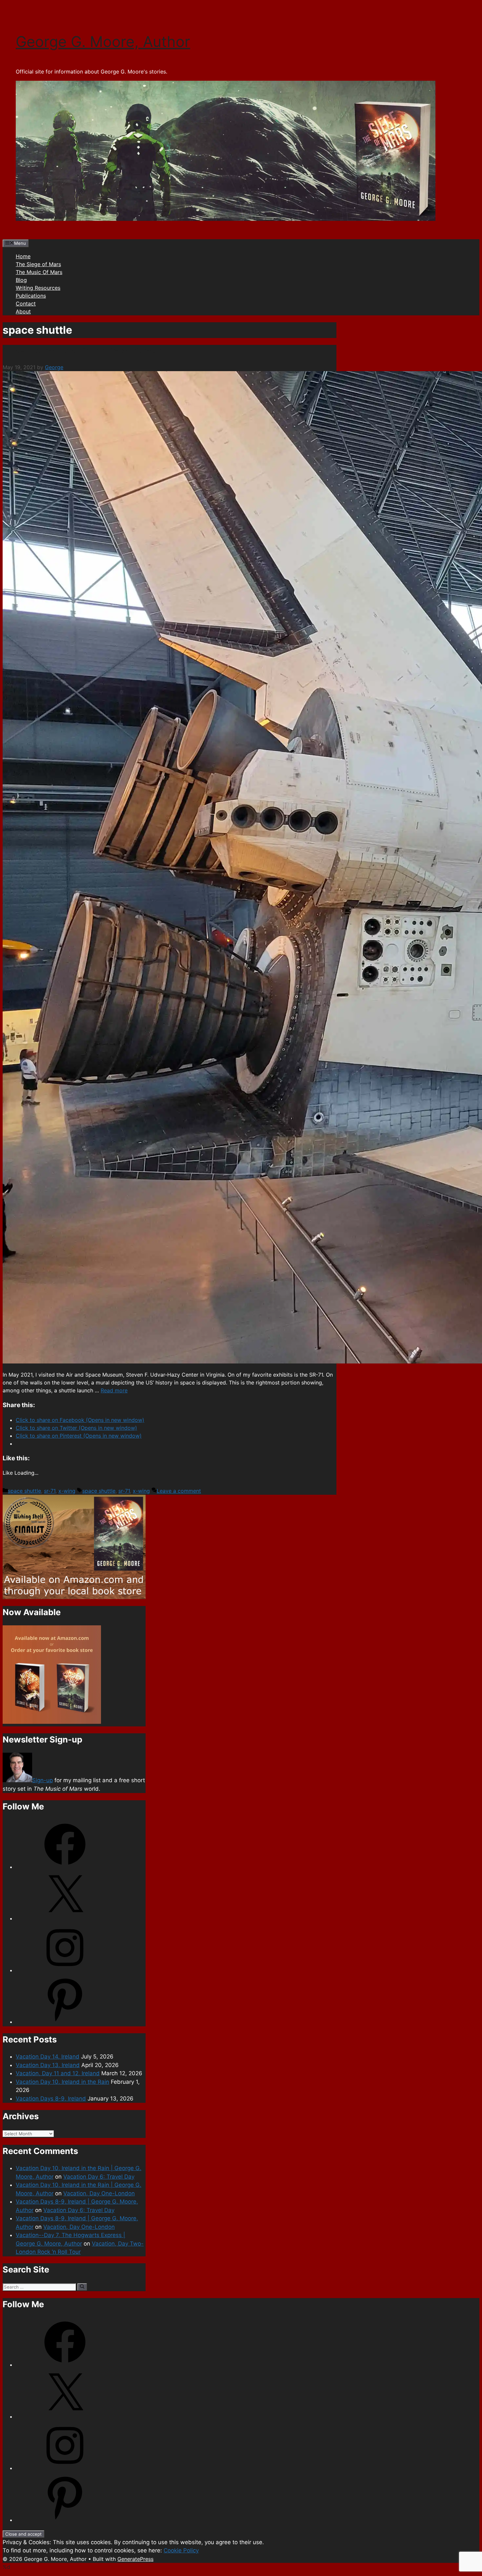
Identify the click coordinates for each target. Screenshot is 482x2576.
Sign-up (42, 1780)
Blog (21, 280)
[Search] (82, 2287)
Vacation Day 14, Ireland (48, 2057)
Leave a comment (179, 1491)
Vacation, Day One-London (99, 2193)
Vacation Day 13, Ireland (48, 2065)
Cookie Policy (181, 2550)
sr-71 (50, 1491)
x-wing (67, 1491)
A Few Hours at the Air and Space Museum (84, 351)
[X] (65, 1918)
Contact (26, 304)
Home (23, 256)
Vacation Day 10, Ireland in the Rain (62, 2082)
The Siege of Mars (38, 264)
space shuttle (24, 1491)
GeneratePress (135, 2559)
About (23, 311)
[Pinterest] (65, 2022)
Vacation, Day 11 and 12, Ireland (58, 2073)
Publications (31, 296)
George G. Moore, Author (103, 42)
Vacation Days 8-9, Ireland (51, 2099)
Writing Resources (38, 288)
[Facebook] (65, 1867)
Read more (114, 1390)
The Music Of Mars (39, 272)
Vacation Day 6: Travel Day (99, 2177)
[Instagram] (65, 1970)
